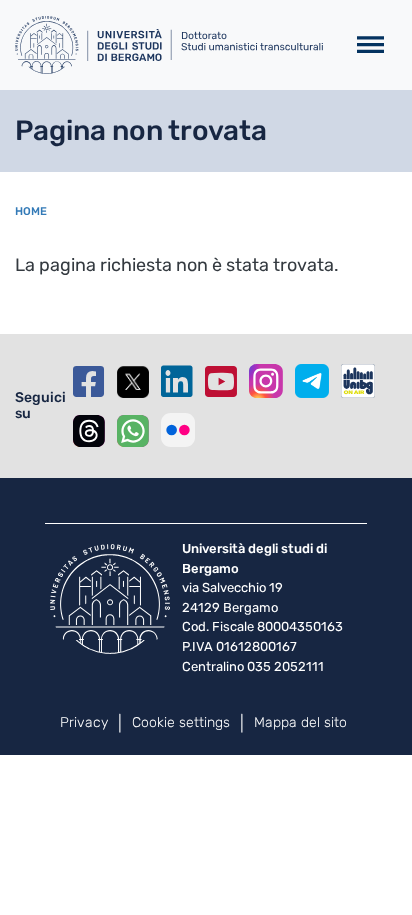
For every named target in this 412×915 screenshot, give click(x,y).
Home (31, 211)
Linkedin (177, 382)
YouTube (221, 382)
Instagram (266, 381)
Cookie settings (181, 722)
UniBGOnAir (358, 381)
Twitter (133, 382)
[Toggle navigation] (370, 45)
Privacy (84, 722)
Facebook (89, 382)
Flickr (178, 430)
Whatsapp (133, 430)
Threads (89, 430)
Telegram (312, 381)
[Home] (171, 45)
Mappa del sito (300, 722)
